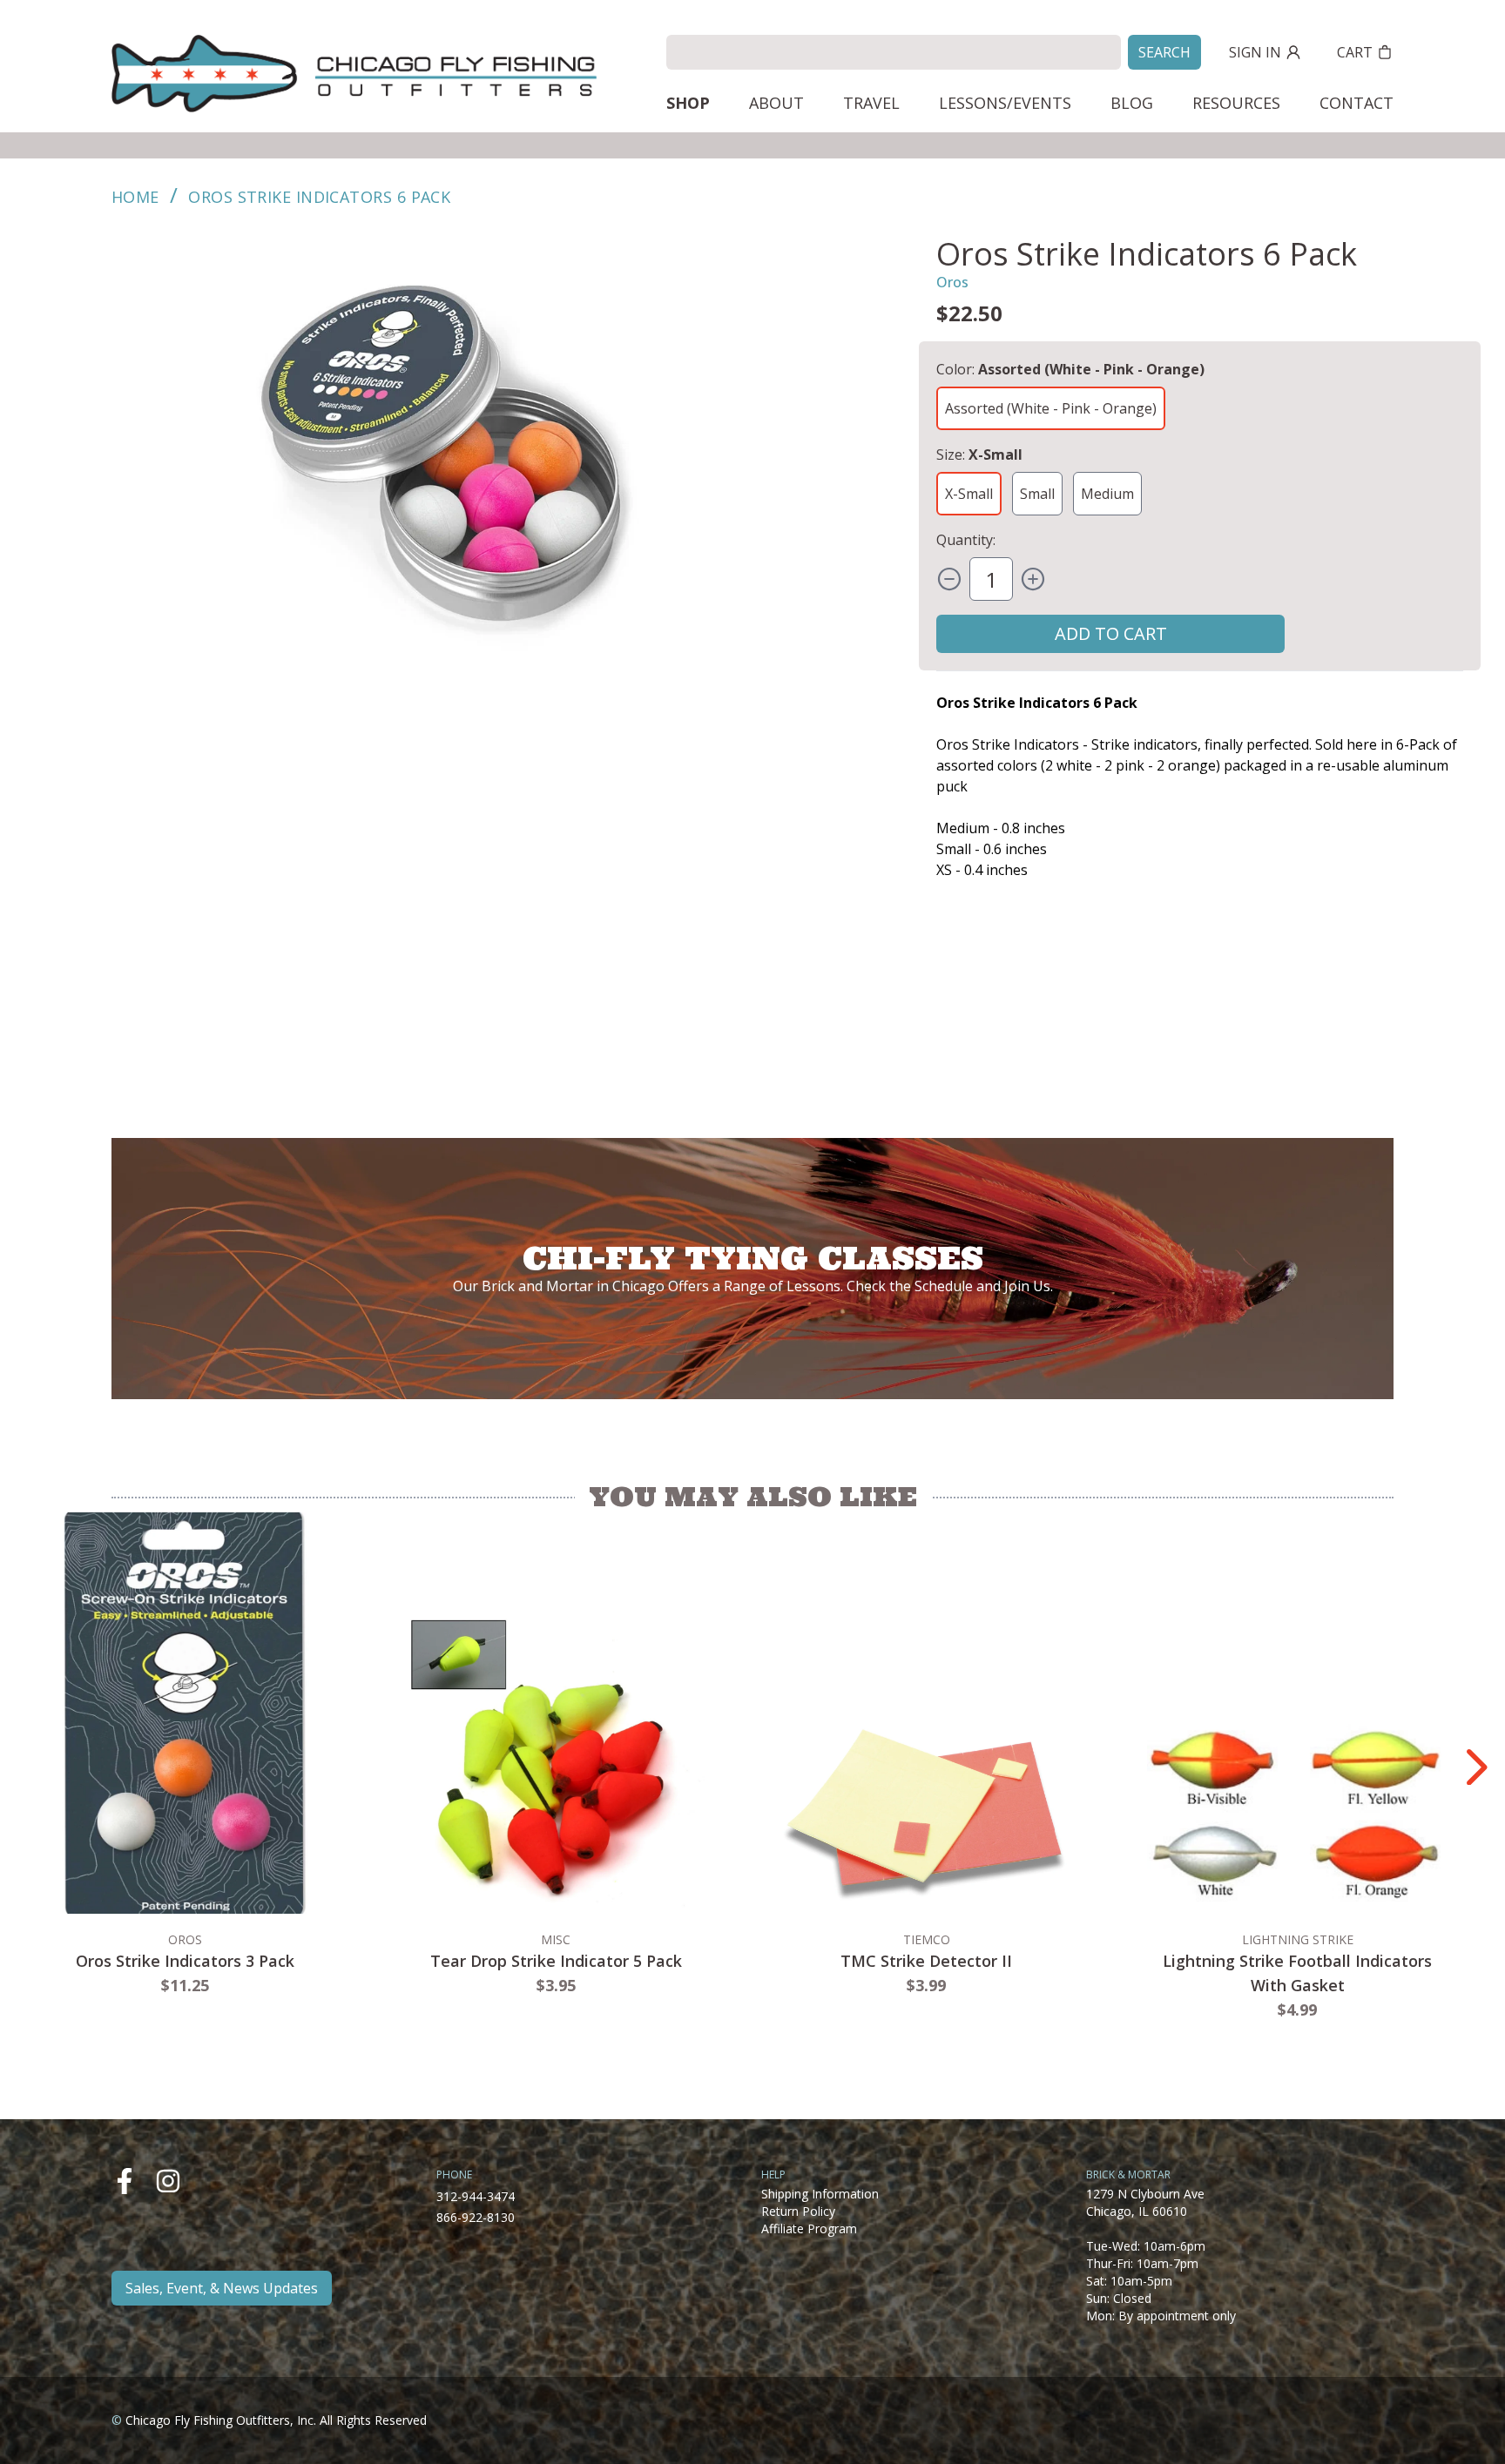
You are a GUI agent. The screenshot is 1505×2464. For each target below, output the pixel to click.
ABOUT (776, 103)
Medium (1107, 494)
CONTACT (1357, 103)
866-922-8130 (476, 2217)
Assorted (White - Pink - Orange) (1051, 408)
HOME (135, 197)
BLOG (1132, 103)
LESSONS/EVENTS (1005, 103)
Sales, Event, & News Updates (222, 2288)
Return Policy (798, 2211)
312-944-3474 (476, 2196)
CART (1355, 52)
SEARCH (1164, 52)
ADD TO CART (1111, 633)
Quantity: (966, 540)
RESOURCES (1236, 103)
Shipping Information (820, 2194)
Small (1037, 494)
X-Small (969, 494)
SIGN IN (1255, 52)
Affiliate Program (809, 2228)
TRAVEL (871, 103)
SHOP (688, 103)
